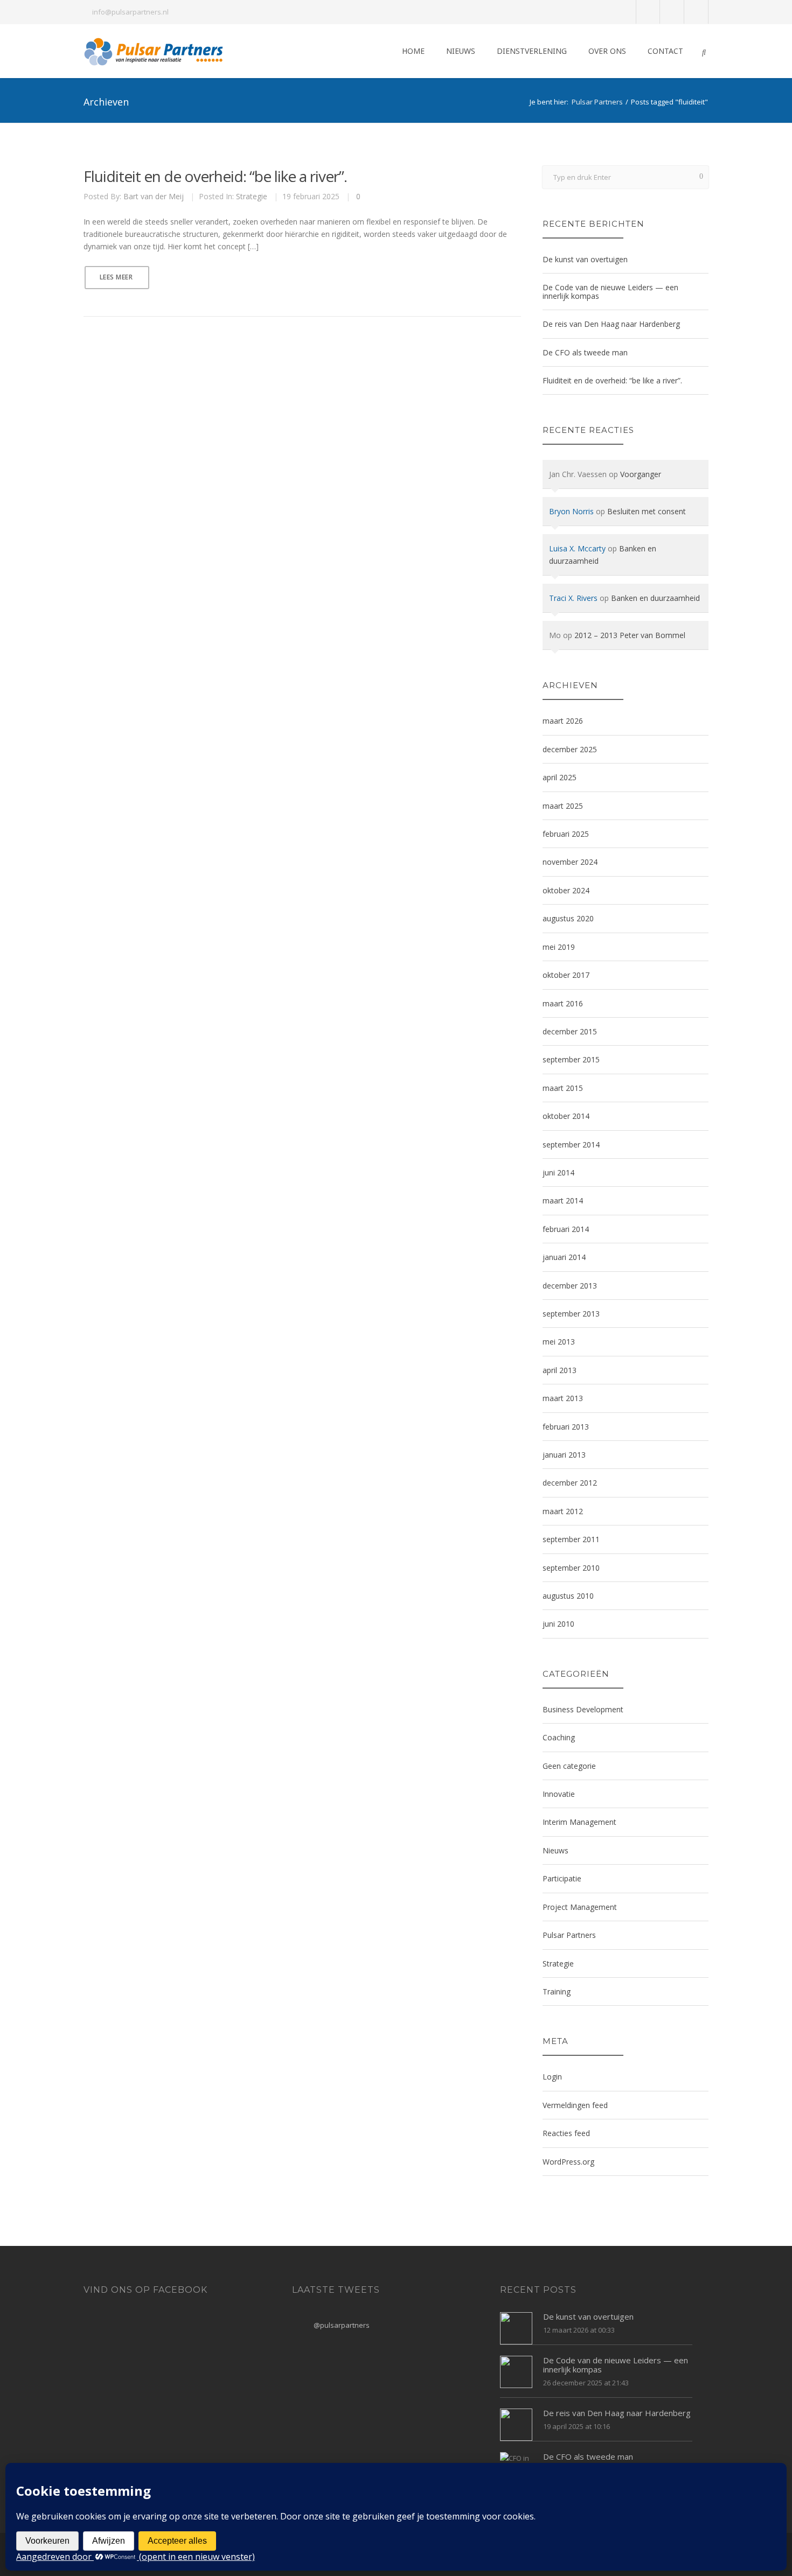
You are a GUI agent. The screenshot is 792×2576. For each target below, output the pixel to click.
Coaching (559, 1737)
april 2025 (560, 777)
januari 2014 (564, 1257)
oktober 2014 (566, 1116)
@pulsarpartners (342, 2325)
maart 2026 (563, 721)
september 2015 (571, 1059)
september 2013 (571, 1314)
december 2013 (570, 1286)
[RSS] (696, 12)
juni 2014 (558, 1172)
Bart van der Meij (154, 196)
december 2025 (570, 749)
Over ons (607, 51)
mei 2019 (559, 947)
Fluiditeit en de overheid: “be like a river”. (215, 176)
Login (552, 2077)
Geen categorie (569, 1766)
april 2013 (560, 1370)
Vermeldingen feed (575, 2105)
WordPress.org (568, 2162)
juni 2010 (558, 1624)
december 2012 (570, 1483)
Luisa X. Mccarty (577, 548)
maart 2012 (563, 1511)
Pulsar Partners (597, 102)
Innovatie (559, 1794)
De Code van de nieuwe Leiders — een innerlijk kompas (610, 291)
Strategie (252, 196)
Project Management (580, 1907)
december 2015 (570, 1031)
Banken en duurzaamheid (655, 598)
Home (413, 51)
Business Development (583, 1709)
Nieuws (461, 51)
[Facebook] (672, 12)
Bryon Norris (571, 511)
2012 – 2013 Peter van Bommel (630, 635)
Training (557, 1991)
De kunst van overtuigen (585, 259)
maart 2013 (563, 1398)
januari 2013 (564, 1455)
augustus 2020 (568, 918)
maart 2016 (563, 1003)
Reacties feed (566, 2133)
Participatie (562, 1878)
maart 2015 (563, 1088)
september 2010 (571, 1568)
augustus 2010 (568, 1596)
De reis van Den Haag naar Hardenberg (611, 324)
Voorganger (641, 474)
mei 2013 (559, 1342)
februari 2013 (566, 1427)
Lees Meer (116, 277)
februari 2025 (566, 834)
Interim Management (579, 1822)
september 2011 (571, 1539)
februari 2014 (566, 1229)
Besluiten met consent (647, 511)
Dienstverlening (532, 51)
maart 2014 (563, 1200)
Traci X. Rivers (573, 598)
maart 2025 (563, 806)
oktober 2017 (566, 975)
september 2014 (571, 1144)
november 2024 (570, 862)
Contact (665, 51)
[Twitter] (648, 12)
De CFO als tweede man (585, 352)
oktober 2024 (566, 890)
